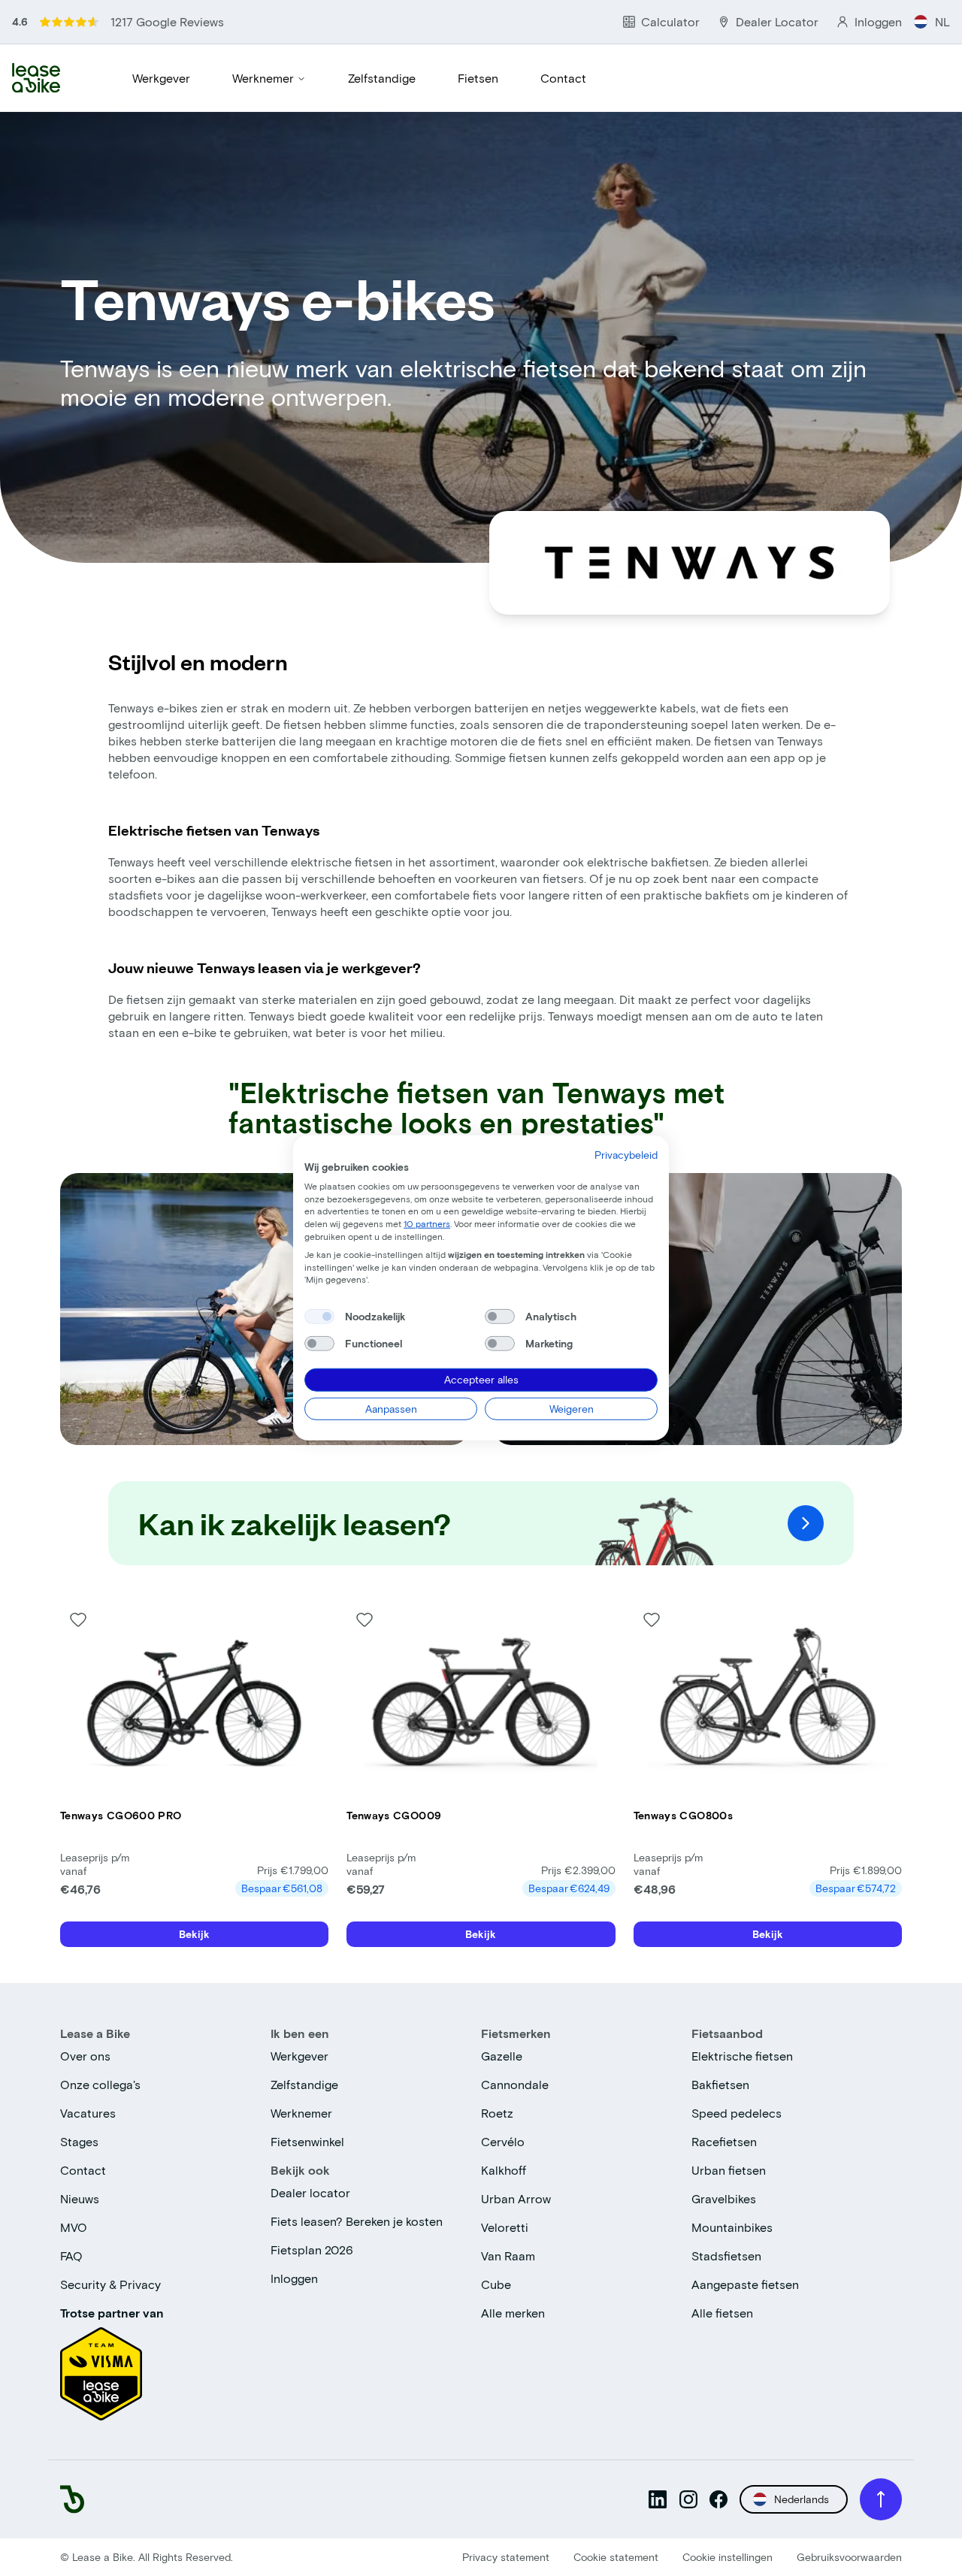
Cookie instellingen (728, 2557)
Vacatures (88, 2113)
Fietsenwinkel (307, 2141)
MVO (74, 2227)
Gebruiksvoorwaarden (849, 2557)
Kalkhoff (504, 2170)
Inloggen (294, 2278)
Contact (563, 78)
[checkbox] (319, 1317)
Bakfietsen (720, 2084)
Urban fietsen (729, 2170)
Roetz (497, 2113)
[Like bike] (78, 1619)
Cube (496, 2284)
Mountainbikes (732, 2227)
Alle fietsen (722, 2313)
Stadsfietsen (726, 2256)
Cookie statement (616, 2557)
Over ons (85, 2056)
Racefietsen (724, 2141)
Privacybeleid (626, 1155)
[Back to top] (881, 2499)
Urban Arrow (516, 2198)
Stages (79, 2141)
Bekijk (194, 1934)
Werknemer (263, 78)
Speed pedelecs (737, 2113)
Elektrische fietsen (742, 2056)
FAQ (71, 2256)
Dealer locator (310, 2192)
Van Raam (508, 2256)
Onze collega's (100, 2084)
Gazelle (502, 2056)
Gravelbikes (724, 2198)
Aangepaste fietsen (745, 2284)
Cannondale (515, 2084)
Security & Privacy (110, 2284)
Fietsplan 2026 (312, 2249)
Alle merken (513, 2313)
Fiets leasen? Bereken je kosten (357, 2221)
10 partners (427, 1223)
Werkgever (161, 78)
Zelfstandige (382, 78)
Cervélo (503, 2141)
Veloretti (505, 2227)
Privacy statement (506, 2557)
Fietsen (478, 78)
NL (942, 21)
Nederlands (802, 2499)
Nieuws (80, 2198)
